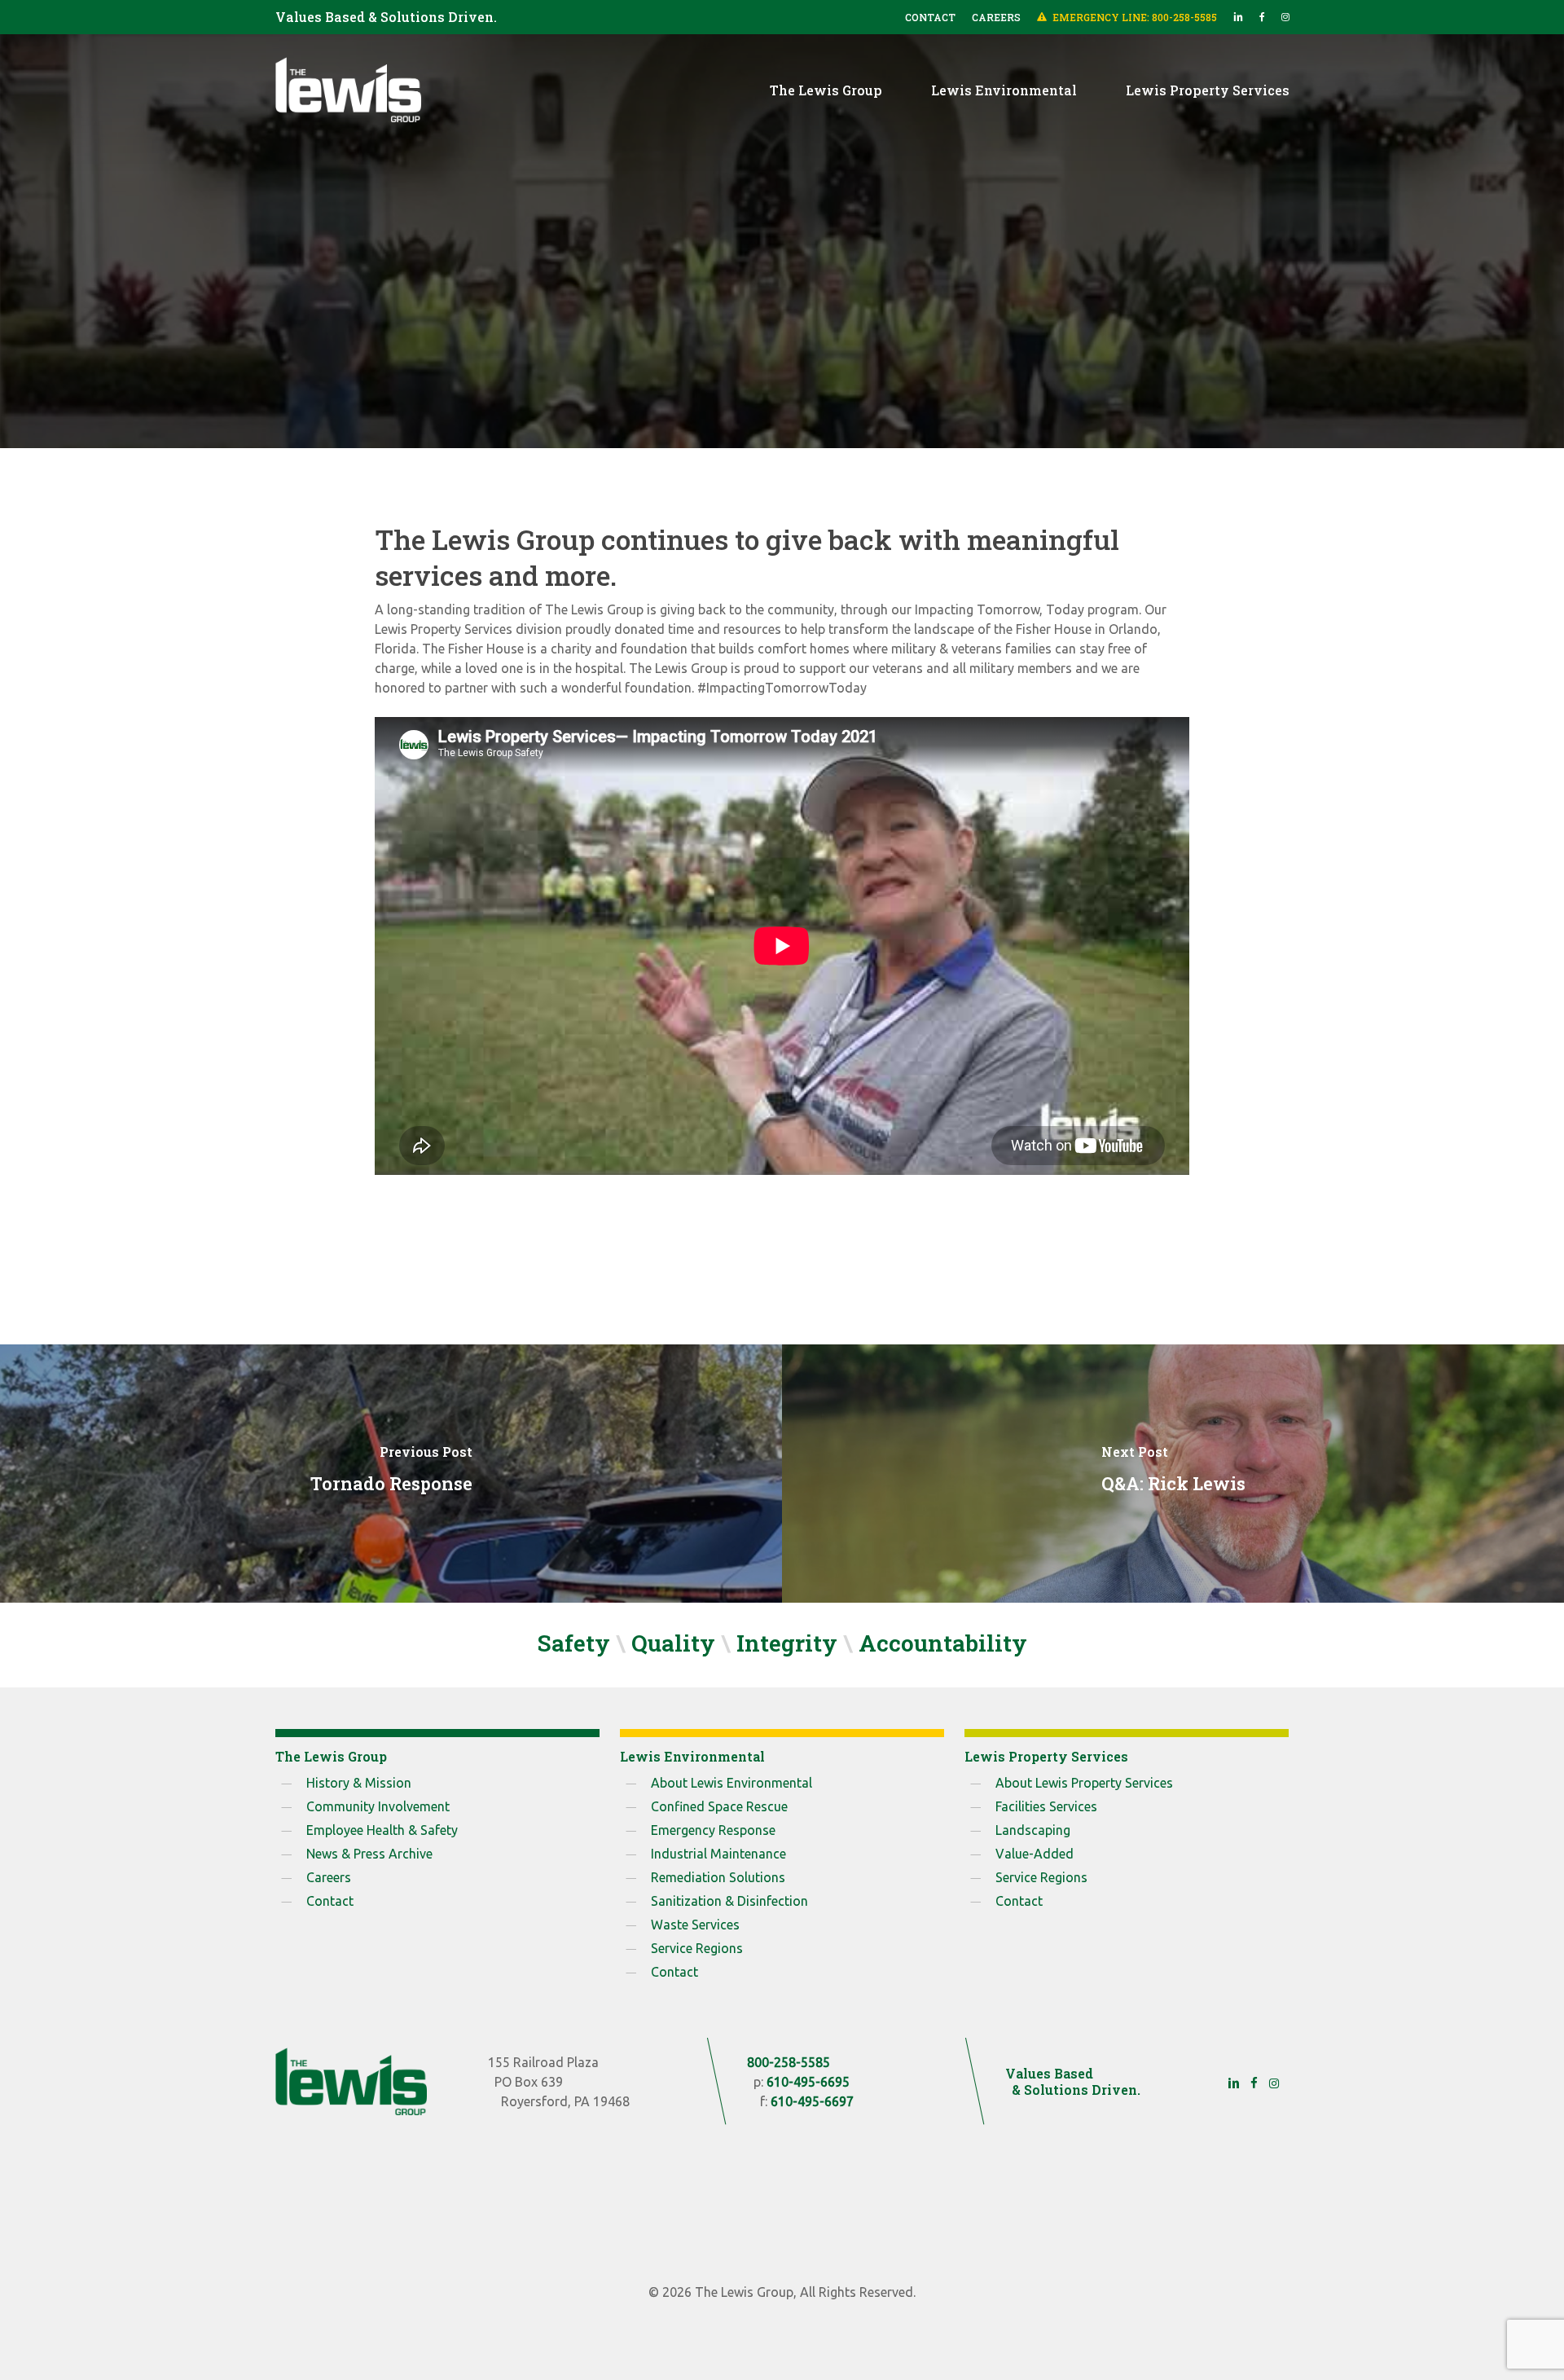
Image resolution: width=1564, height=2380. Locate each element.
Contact (330, 1901)
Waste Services (695, 1925)
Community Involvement (378, 1806)
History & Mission (359, 1783)
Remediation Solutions (718, 1877)
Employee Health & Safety (382, 1830)
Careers (329, 1877)
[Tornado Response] (391, 1473)
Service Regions (697, 1948)
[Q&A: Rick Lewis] (1173, 1473)
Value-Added (1035, 1854)
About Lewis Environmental (731, 1783)
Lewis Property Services (782, 364)
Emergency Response (713, 1830)
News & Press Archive (369, 1854)
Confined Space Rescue (719, 1806)
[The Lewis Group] (351, 2081)
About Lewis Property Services (1084, 1783)
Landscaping (1033, 1830)
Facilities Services (1046, 1806)
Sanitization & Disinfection (729, 1901)
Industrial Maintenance (718, 1854)
